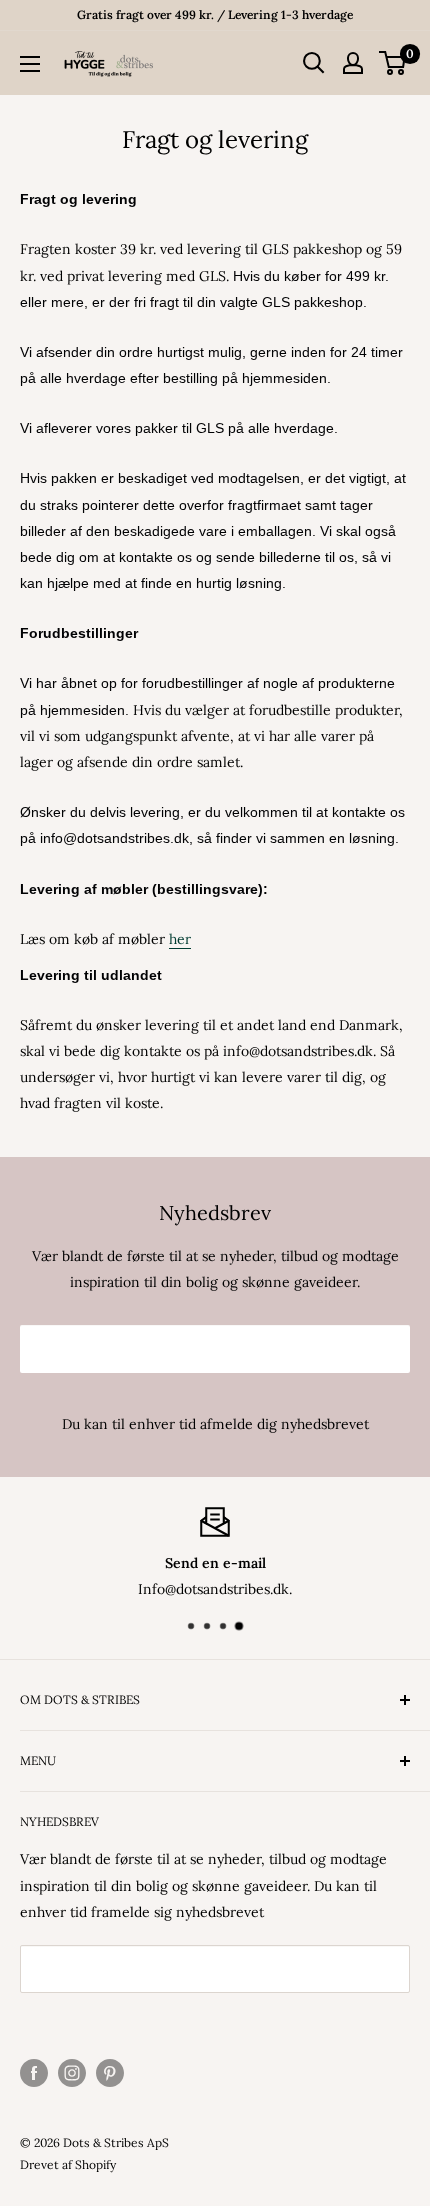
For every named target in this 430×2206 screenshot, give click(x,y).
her (180, 939)
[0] (393, 63)
